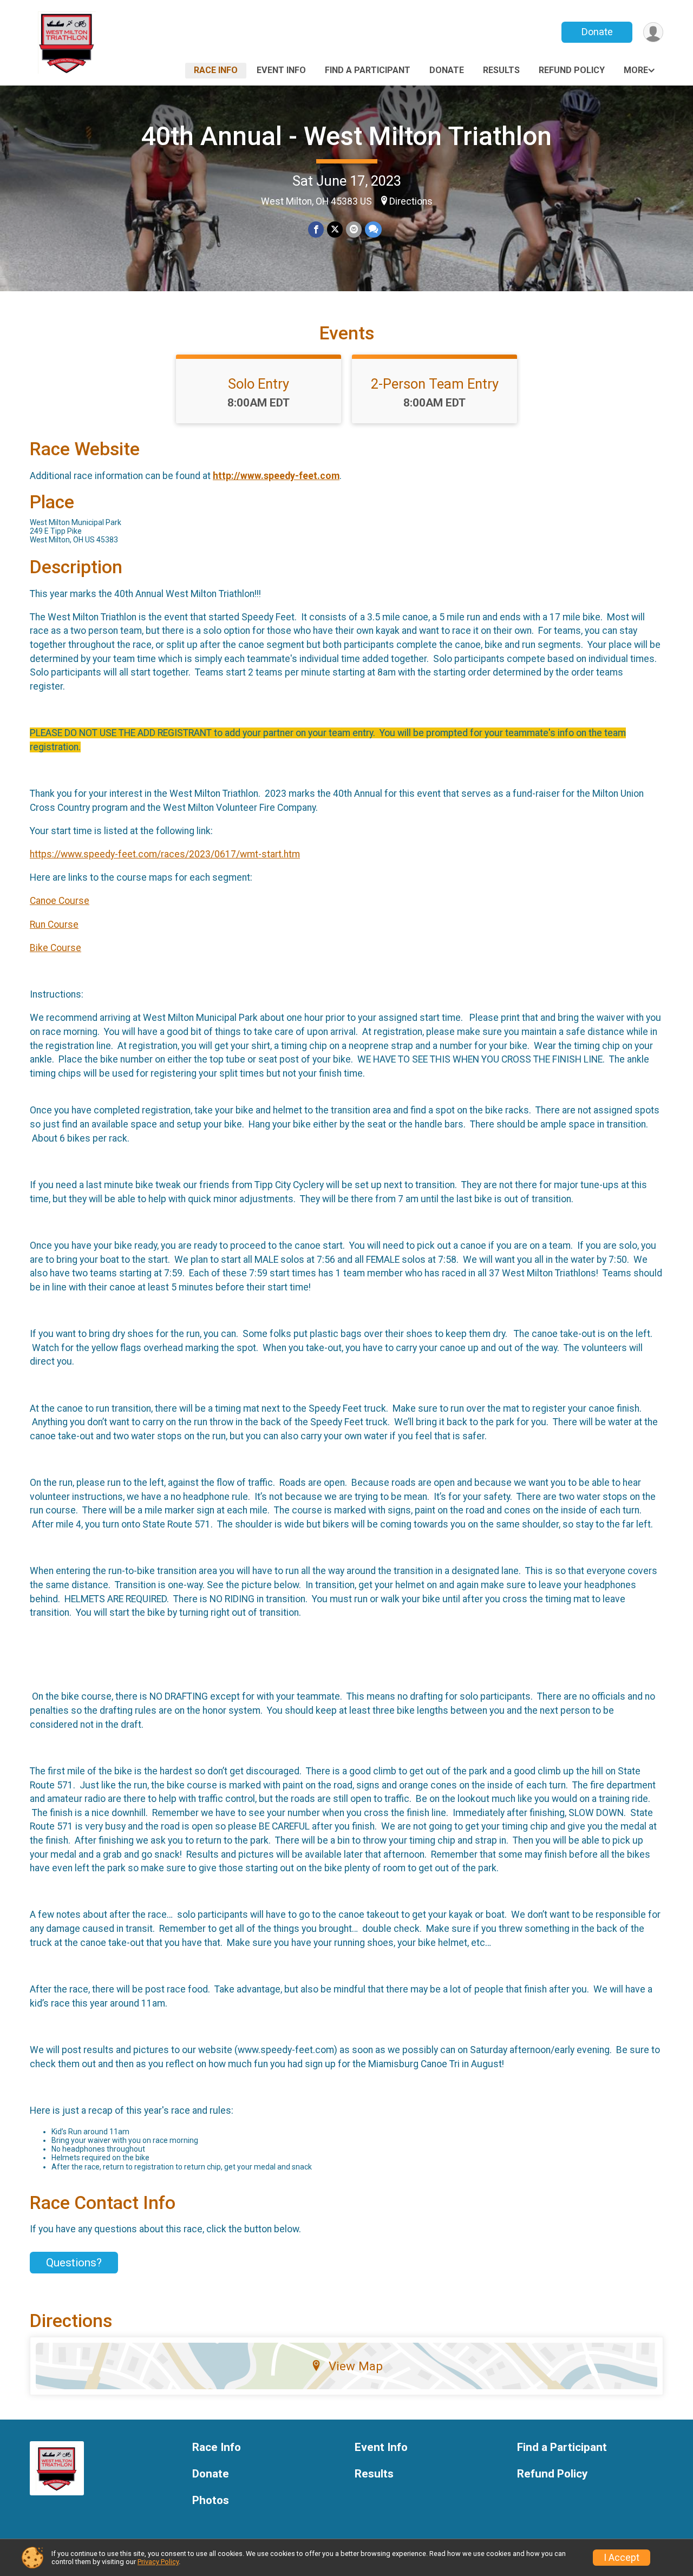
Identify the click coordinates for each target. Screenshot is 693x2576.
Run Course (54, 925)
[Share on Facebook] (316, 229)
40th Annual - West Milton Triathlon (346, 136)
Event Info (281, 70)
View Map (356, 2366)
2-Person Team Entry (435, 384)
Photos (211, 2500)
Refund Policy (572, 70)
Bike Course (55, 948)
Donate (597, 32)
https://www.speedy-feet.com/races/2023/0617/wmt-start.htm (165, 854)
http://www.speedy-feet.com (276, 476)
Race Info (216, 70)
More (636, 70)
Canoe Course (60, 901)
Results (501, 70)
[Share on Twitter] (335, 229)
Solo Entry (259, 384)
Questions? (74, 2263)
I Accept (622, 2558)
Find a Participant (368, 70)
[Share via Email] (354, 229)
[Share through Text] (373, 229)
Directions (411, 201)
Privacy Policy (158, 2562)
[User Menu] (653, 32)
